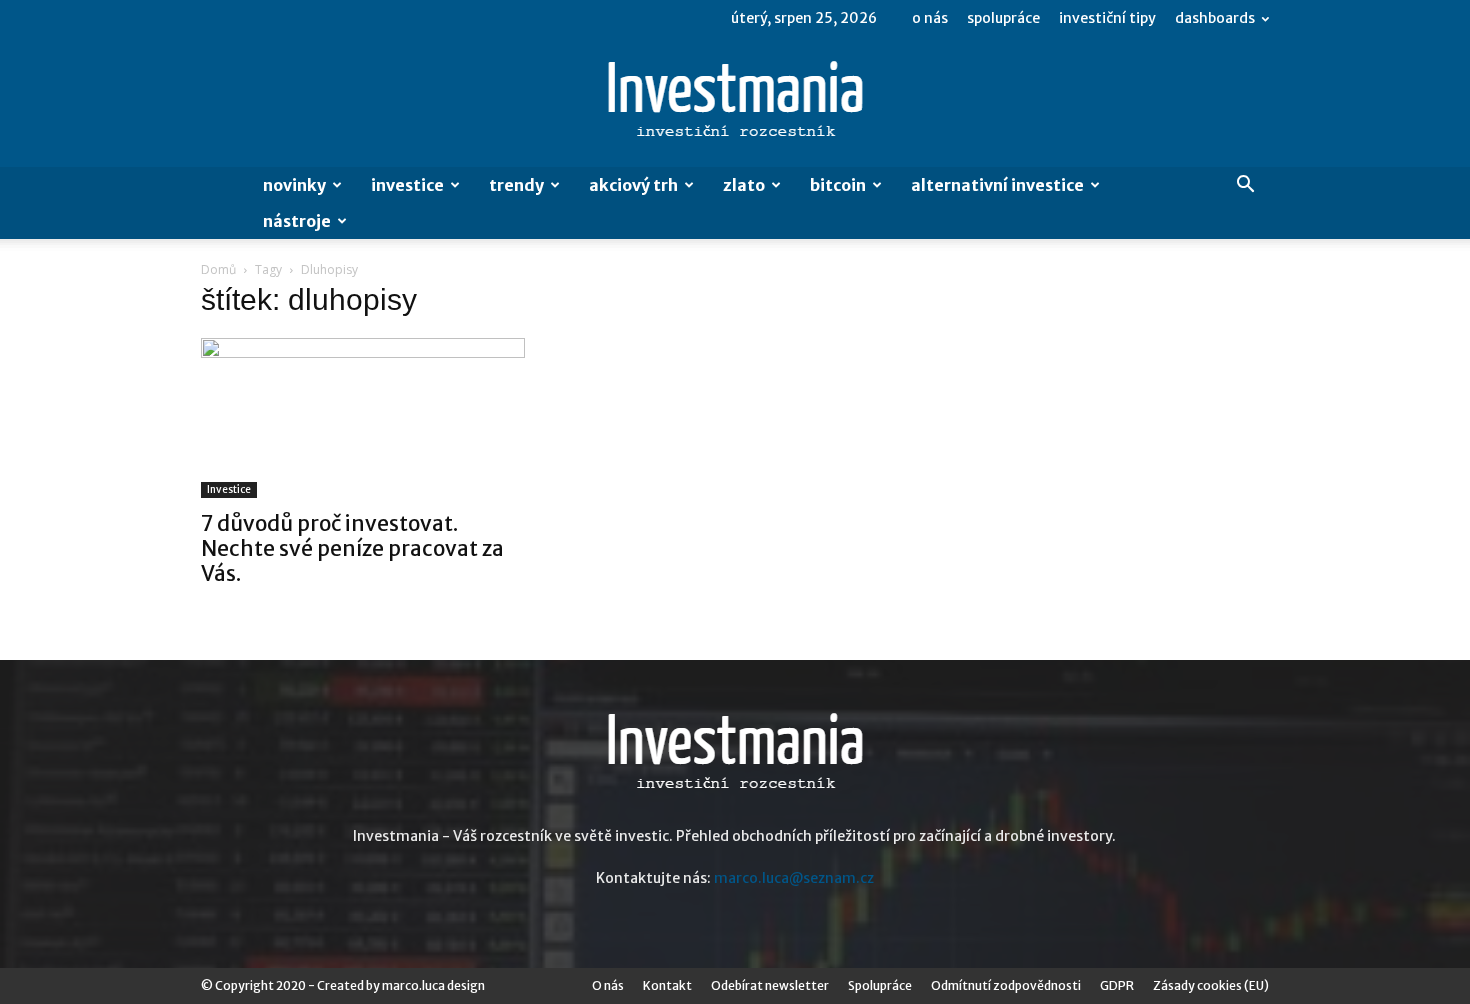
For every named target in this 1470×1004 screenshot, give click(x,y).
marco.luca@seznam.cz (794, 878)
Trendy (516, 185)
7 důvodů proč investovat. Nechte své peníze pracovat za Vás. (352, 548)
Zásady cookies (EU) (1211, 985)
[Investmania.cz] (735, 103)
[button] (1245, 186)
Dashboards (1215, 18)
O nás (930, 18)
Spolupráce (1003, 18)
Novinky (294, 185)
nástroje (297, 221)
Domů (218, 269)
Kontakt (667, 985)
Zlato (744, 185)
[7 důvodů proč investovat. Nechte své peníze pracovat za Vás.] (363, 418)
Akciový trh (633, 185)
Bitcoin (838, 185)
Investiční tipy (1107, 18)
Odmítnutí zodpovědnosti (1006, 985)
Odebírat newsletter (770, 985)
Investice (407, 185)
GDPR (1117, 985)
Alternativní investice (997, 185)
